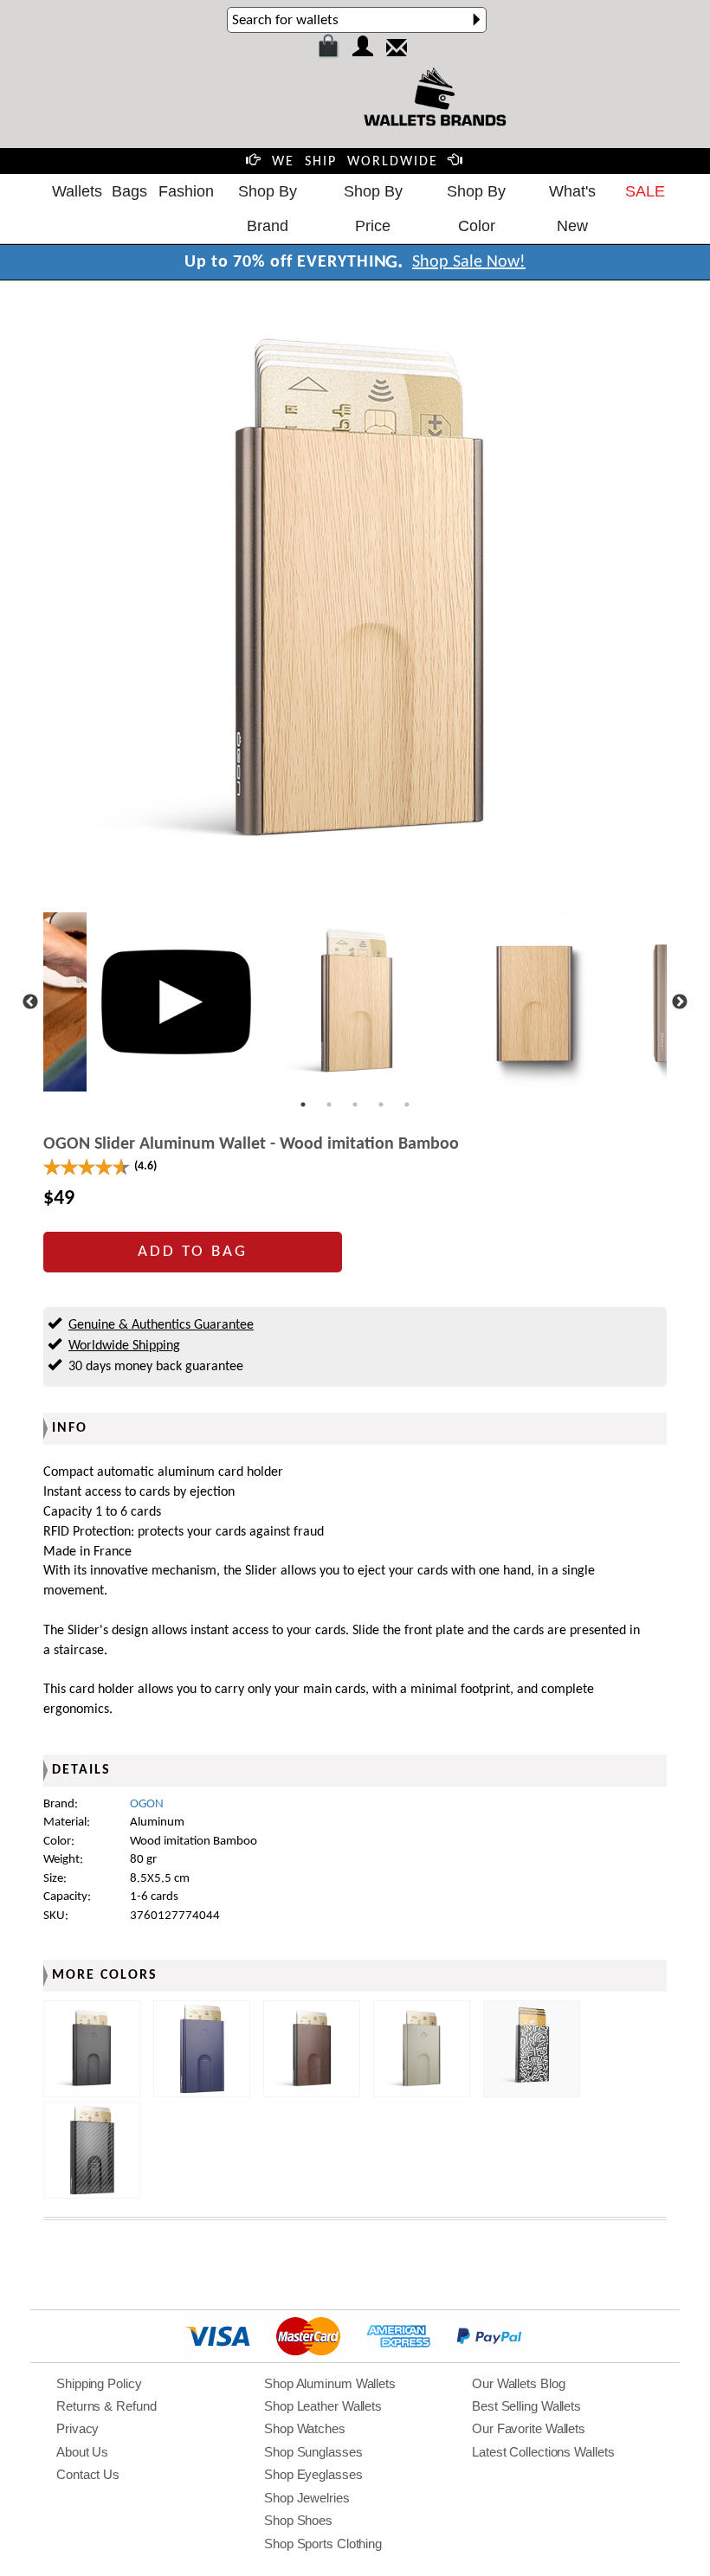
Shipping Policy (99, 2383)
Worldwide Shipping (124, 1346)
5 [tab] (407, 1104)
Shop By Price (373, 209)
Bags (129, 191)
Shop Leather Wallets (323, 2406)
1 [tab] (303, 1104)
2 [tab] (329, 1104)
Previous (30, 1002)
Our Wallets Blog (518, 2383)
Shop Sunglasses (313, 2452)
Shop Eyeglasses (313, 2474)
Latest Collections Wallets (543, 2452)
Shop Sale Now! (469, 262)
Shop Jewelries (307, 2498)
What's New (572, 209)
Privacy (77, 2428)
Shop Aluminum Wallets (330, 2383)
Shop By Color (476, 209)
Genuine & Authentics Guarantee (161, 1325)
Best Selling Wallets (526, 2406)
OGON (147, 1804)
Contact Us (88, 2474)
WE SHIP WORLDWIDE (355, 162)
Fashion (186, 191)
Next (680, 1002)
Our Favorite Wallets (529, 2428)
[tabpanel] (355, 1002)
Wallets (77, 191)
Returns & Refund (106, 2406)
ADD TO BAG (193, 1252)
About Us (82, 2452)
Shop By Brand (268, 209)
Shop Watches (305, 2428)
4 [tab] (381, 1104)
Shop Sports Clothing (323, 2544)
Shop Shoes (298, 2520)
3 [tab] (355, 1104)
